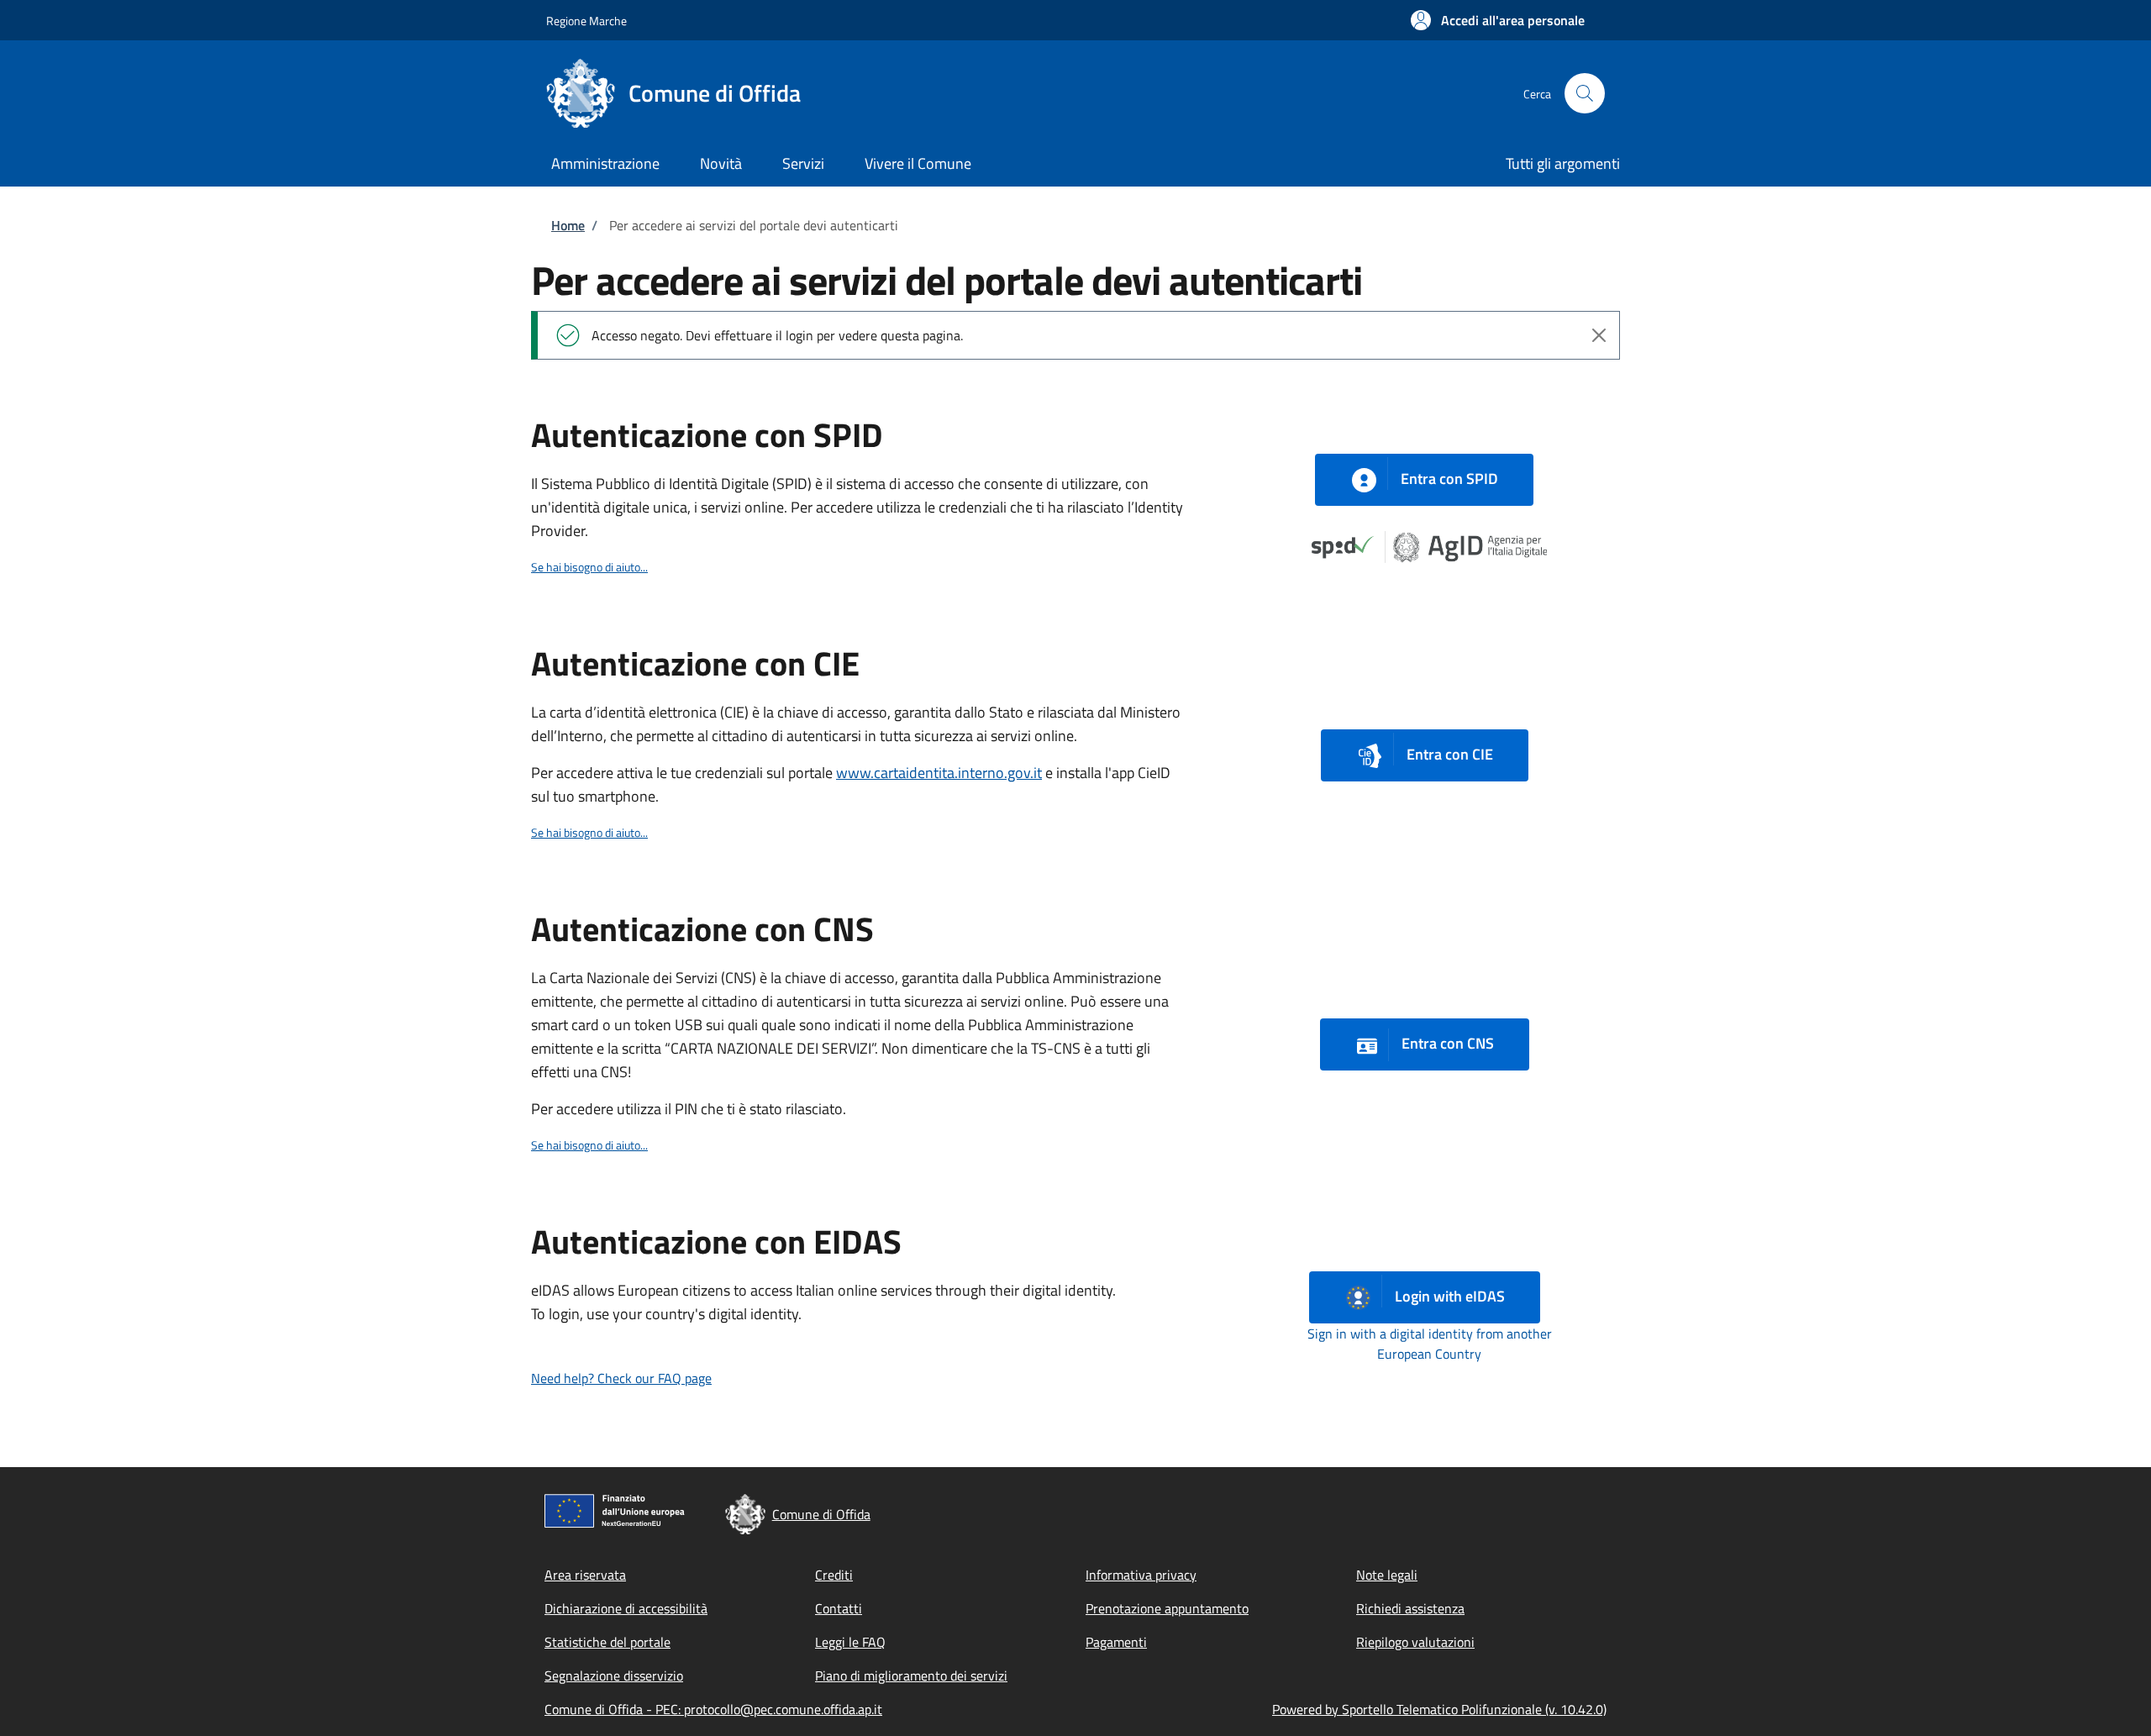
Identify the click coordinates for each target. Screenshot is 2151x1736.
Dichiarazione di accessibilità (626, 1608)
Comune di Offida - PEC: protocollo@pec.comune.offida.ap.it (713, 1709)
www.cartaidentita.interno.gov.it (939, 773)
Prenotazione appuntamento (1167, 1608)
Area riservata (585, 1575)
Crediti (834, 1575)
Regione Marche (586, 21)
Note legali (1387, 1575)
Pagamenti (1116, 1642)
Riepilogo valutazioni (1415, 1642)
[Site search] (1585, 93)
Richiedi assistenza (1410, 1608)
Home (568, 225)
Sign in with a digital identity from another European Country (1430, 1344)
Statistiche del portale (607, 1642)
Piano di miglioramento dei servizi (911, 1676)
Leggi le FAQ (850, 1642)
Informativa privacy (1141, 1575)
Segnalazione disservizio (614, 1676)
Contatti (839, 1608)
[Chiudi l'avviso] (1599, 335)
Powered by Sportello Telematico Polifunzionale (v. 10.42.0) (1439, 1709)
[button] (1498, 20)
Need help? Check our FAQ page (621, 1378)
